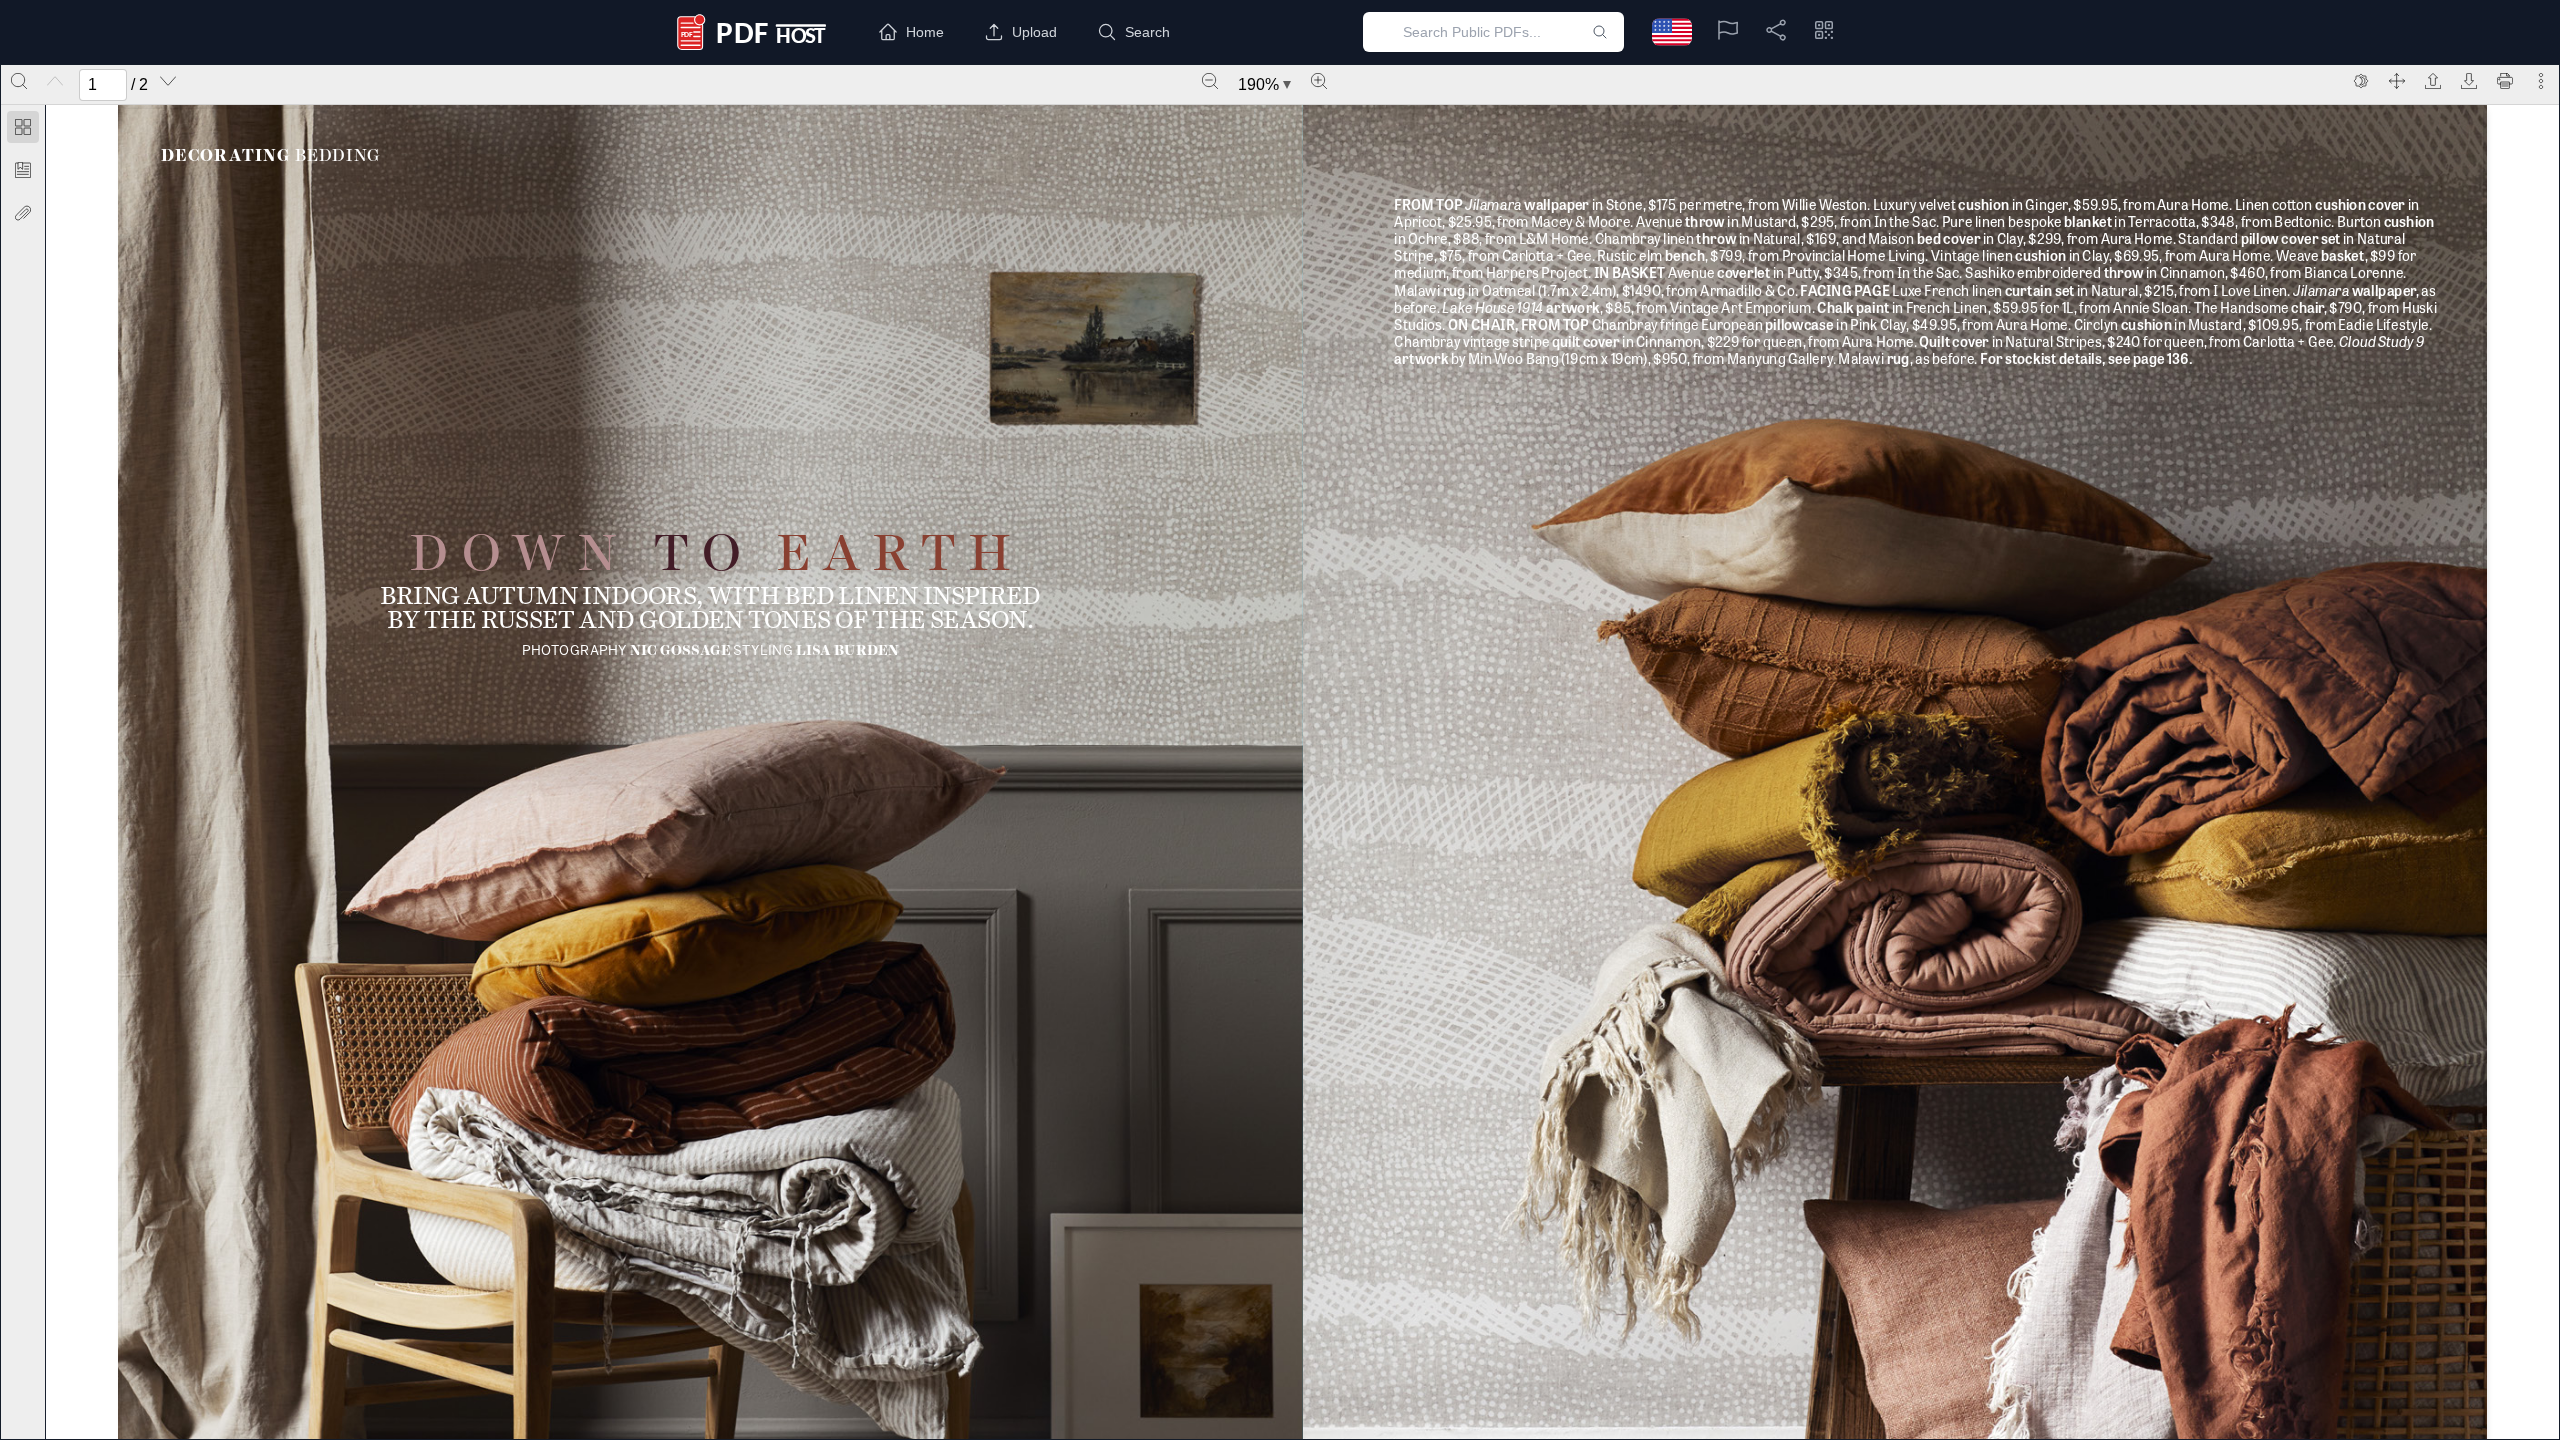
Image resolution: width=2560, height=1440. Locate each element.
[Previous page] (55, 81)
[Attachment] (23, 213)
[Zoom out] (1210, 81)
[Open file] (2433, 81)
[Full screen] (2397, 81)
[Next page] (168, 81)
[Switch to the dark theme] (2361, 81)
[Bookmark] (23, 170)
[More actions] (2541, 81)
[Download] (2469, 81)
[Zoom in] (1319, 81)
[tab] (23, 130)
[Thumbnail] (23, 127)
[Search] (19, 81)
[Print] (2505, 81)
